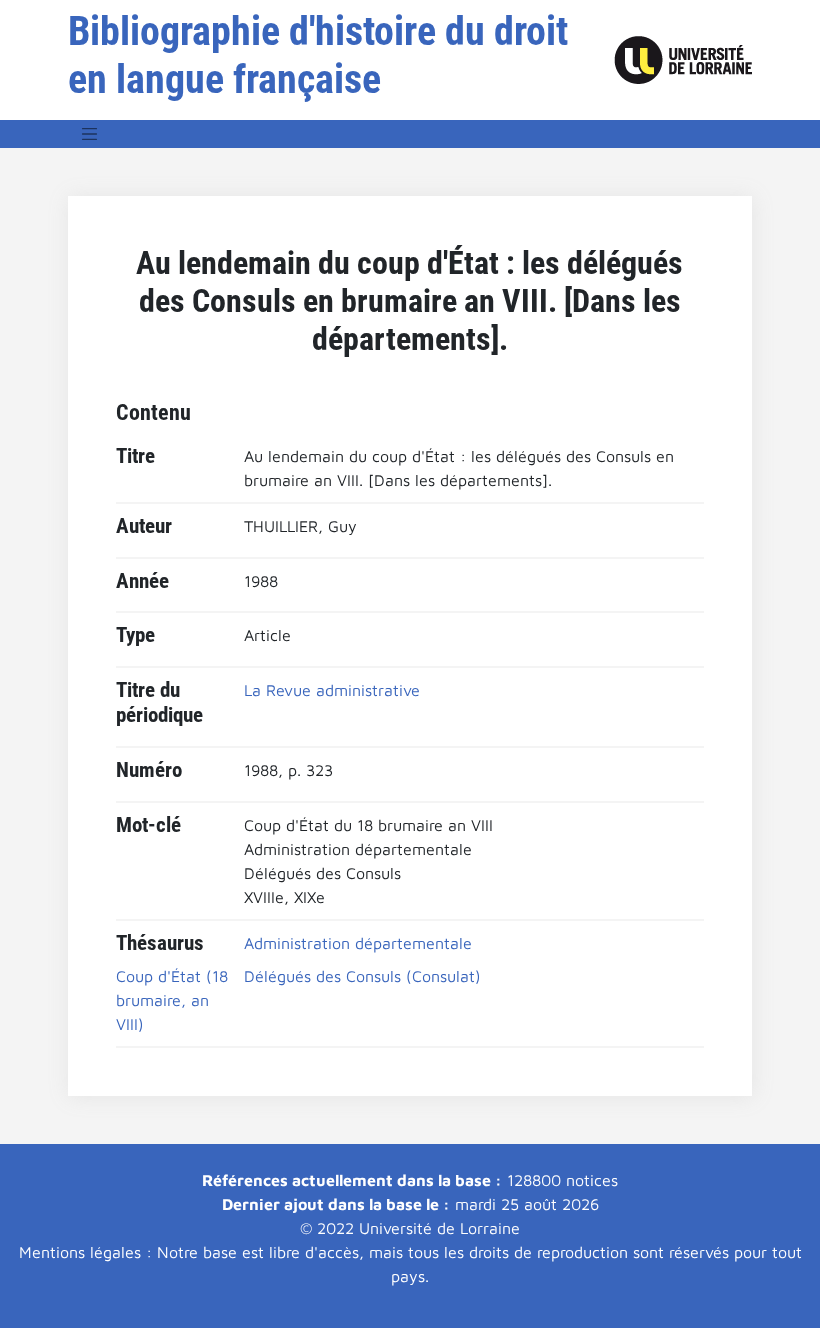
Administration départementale (358, 943)
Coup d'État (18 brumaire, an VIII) (172, 1000)
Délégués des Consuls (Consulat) (362, 976)
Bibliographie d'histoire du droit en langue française (318, 55)
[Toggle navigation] (90, 134)
